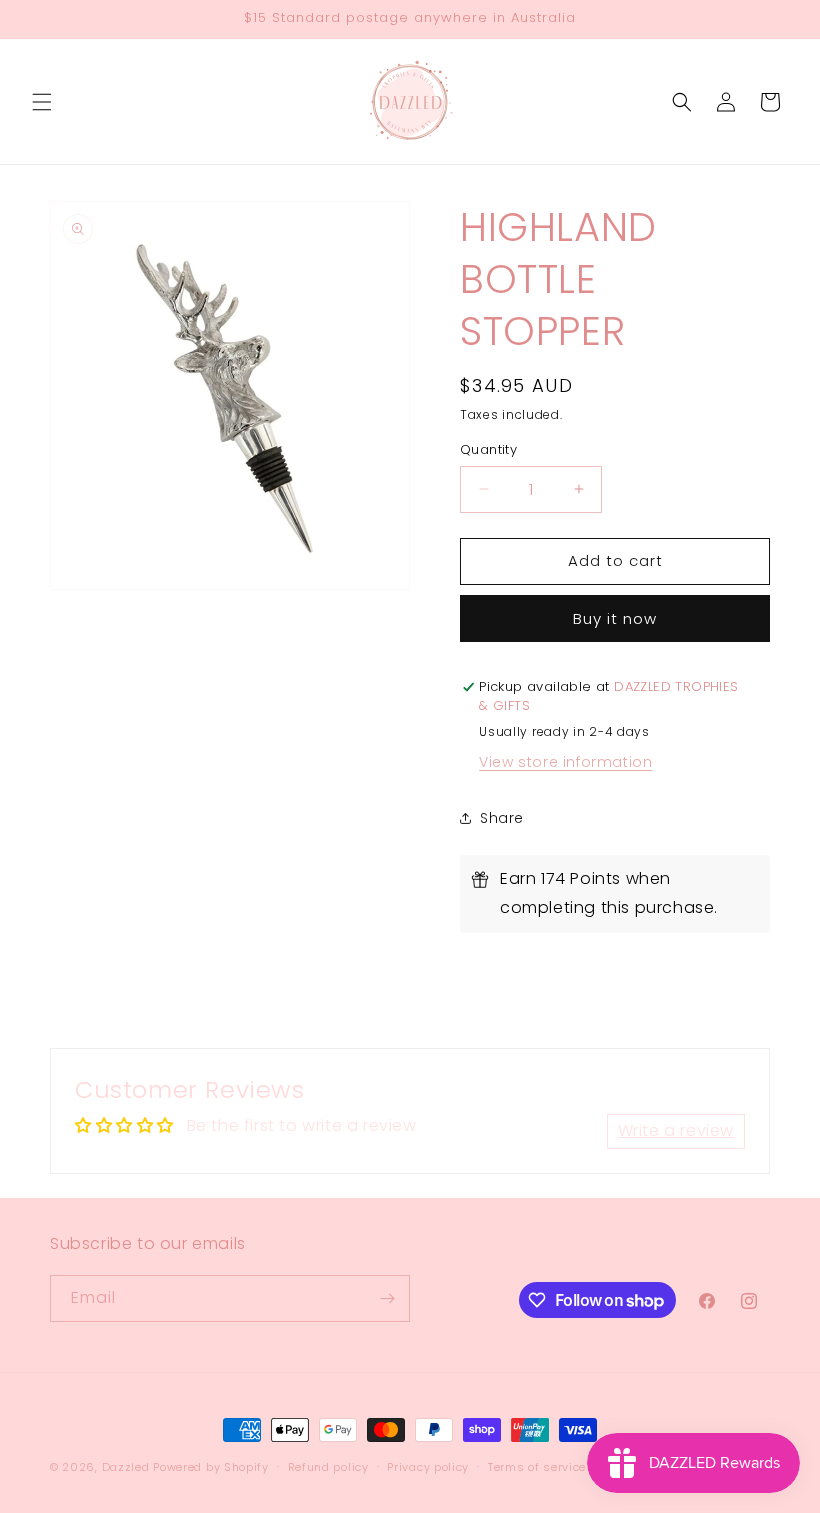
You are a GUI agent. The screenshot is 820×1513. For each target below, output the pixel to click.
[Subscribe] (387, 1298)
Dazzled (128, 1467)
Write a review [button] (676, 1130)
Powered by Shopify (211, 1467)
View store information (565, 762)
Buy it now (615, 618)
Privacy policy (428, 1467)
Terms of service (537, 1467)
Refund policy (328, 1467)
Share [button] (502, 818)
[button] (42, 102)
